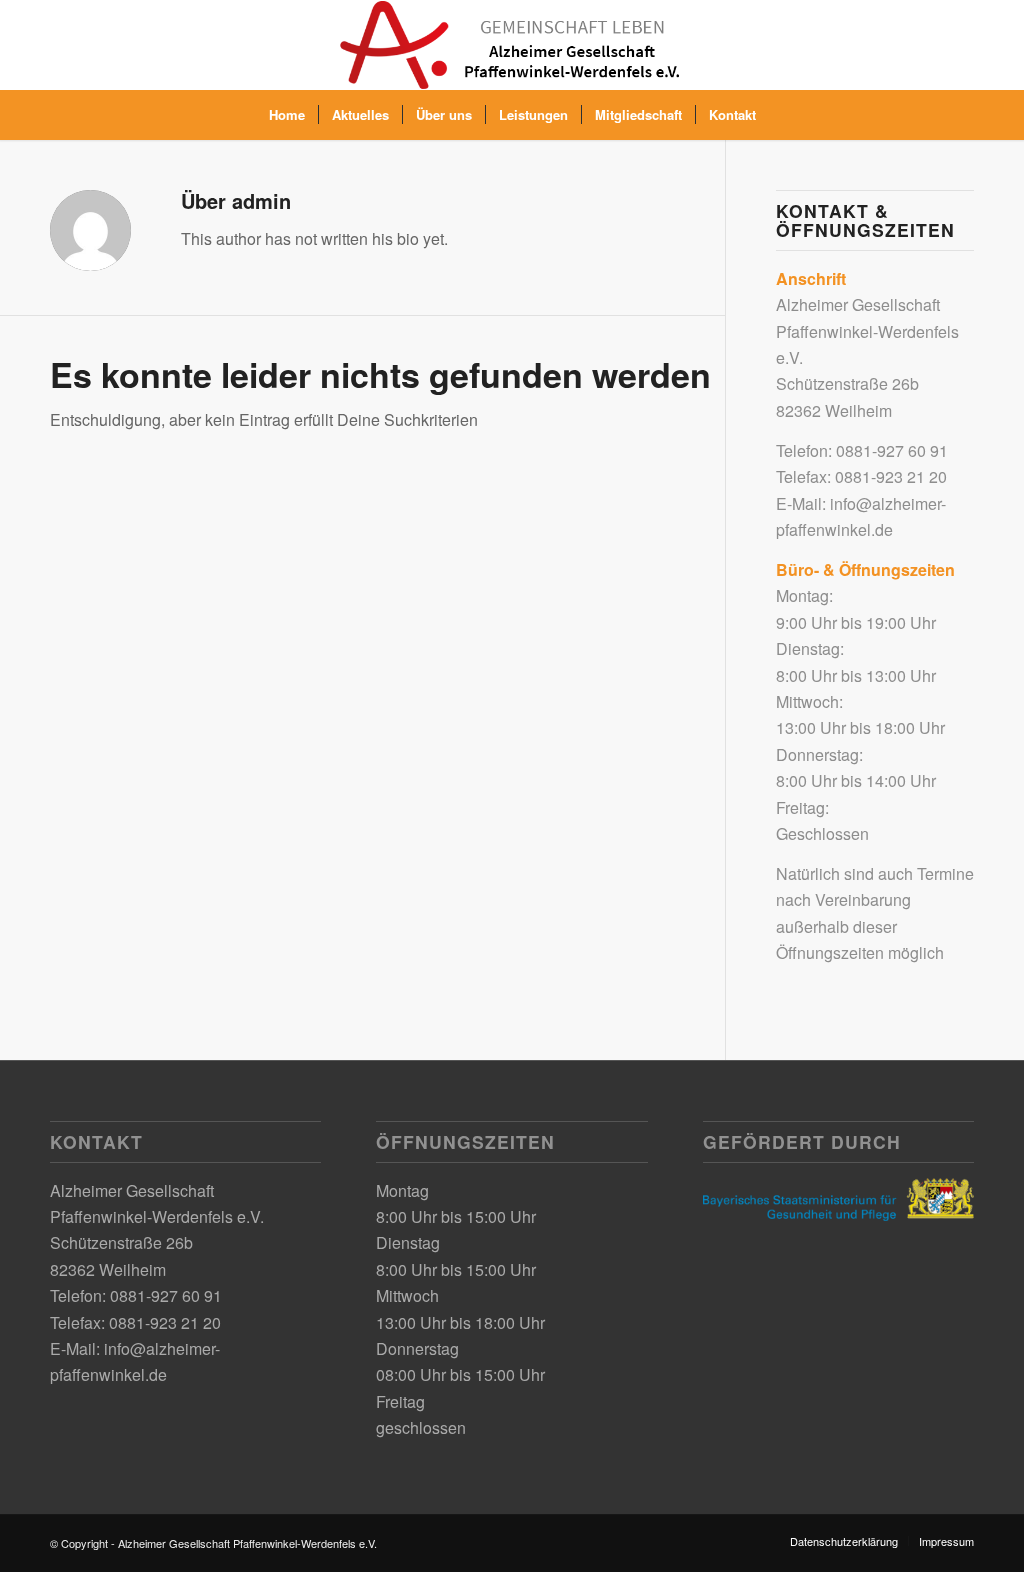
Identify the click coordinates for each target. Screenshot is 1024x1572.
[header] (512, 45)
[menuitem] (287, 115)
